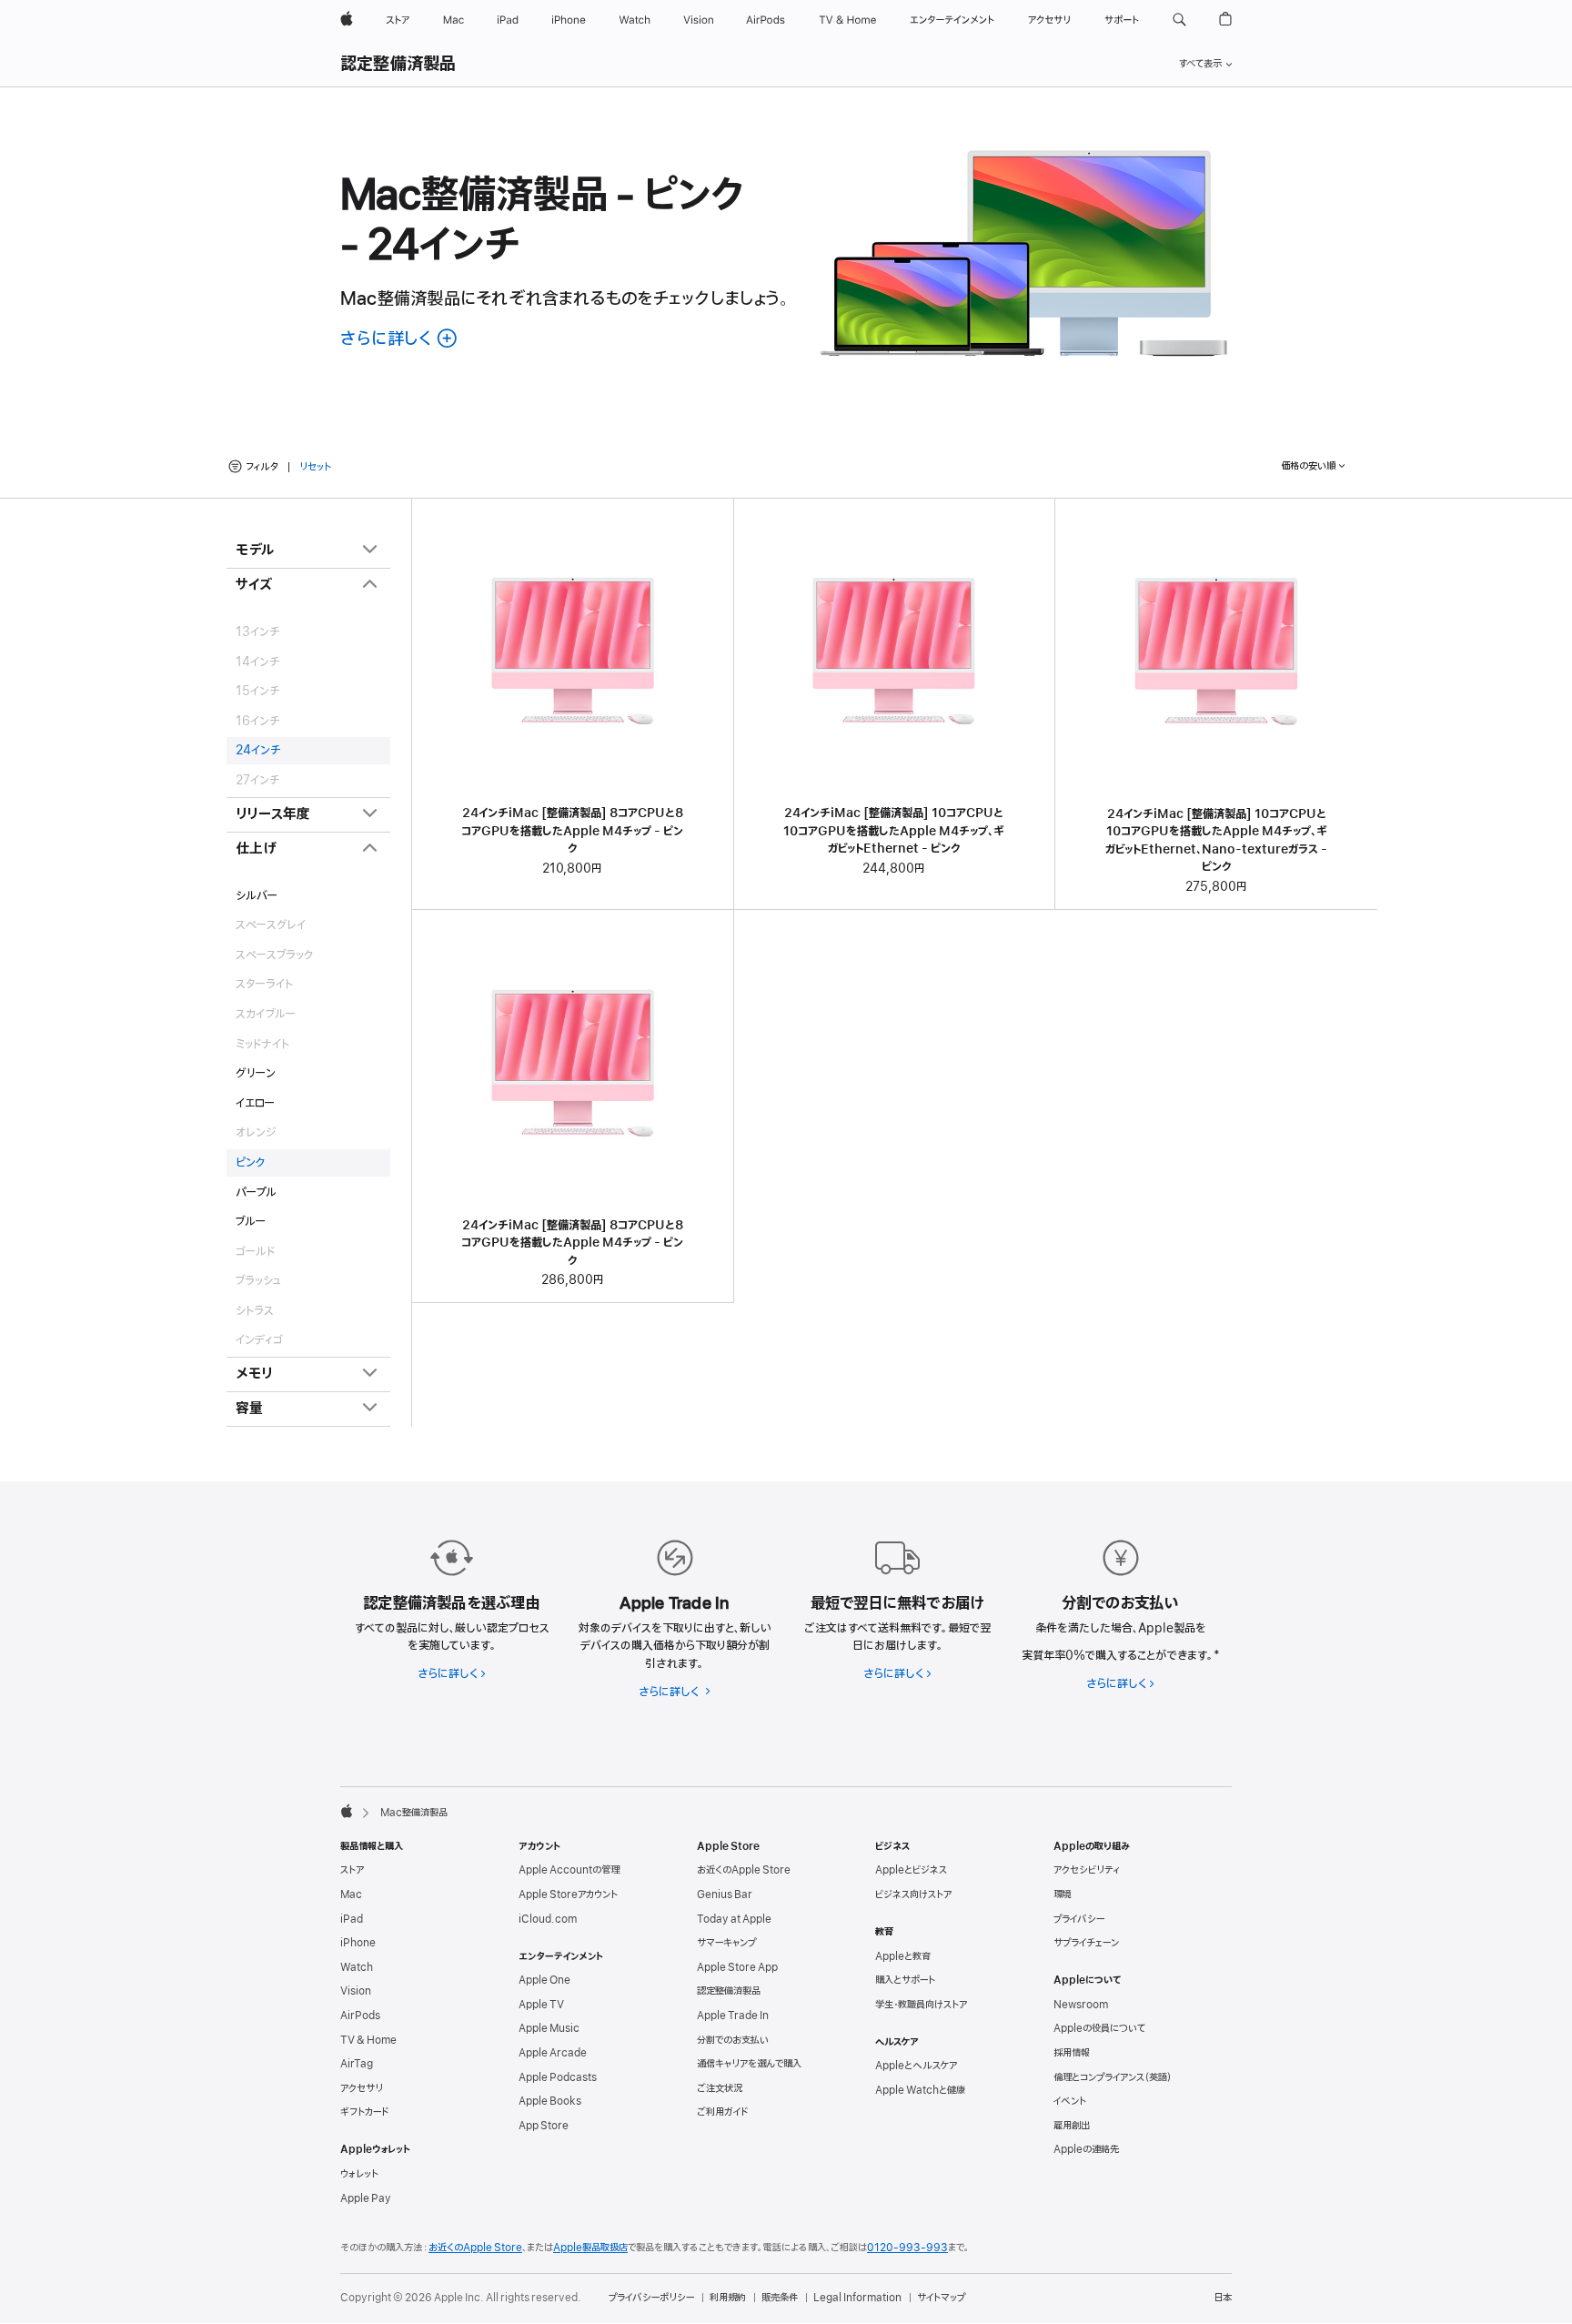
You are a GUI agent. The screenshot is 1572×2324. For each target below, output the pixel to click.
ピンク (250, 1162)
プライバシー (1079, 1919)
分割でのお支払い (733, 2040)
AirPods (360, 2016)
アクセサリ (362, 2088)
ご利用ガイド (722, 2112)
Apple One (544, 1980)
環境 (1063, 1895)
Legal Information (857, 2298)
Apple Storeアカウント (568, 1895)
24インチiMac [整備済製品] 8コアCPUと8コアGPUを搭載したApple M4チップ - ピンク (572, 831)
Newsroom (1081, 2005)
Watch (357, 1967)
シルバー (257, 896)
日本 (1223, 2298)
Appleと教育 (903, 1956)
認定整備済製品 (398, 65)
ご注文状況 (720, 2088)
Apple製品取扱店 (590, 2248)
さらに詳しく (452, 1674)
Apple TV (541, 2005)
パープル (256, 1192)
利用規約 (728, 2298)
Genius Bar (725, 1895)
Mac (351, 1895)
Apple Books (550, 2101)
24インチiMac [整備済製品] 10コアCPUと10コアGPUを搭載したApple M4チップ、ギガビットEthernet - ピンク (894, 831)
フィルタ (262, 467)
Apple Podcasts (558, 2077)
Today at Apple (734, 1919)
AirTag (357, 2064)
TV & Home (368, 2040)
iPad (352, 1919)
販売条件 (780, 2298)
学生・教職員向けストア (921, 2005)
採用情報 (1072, 2053)
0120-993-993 (907, 2248)
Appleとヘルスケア (916, 2066)
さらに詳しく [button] (400, 339)
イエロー (255, 1103)
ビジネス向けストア (913, 1895)
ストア (352, 1870)
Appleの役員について (1099, 2028)
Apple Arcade (553, 2053)
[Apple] (347, 1811)
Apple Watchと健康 (920, 2090)
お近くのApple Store (744, 1870)
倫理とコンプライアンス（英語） (1113, 2077)
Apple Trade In (733, 2016)
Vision (356, 1991)
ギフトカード (364, 2112)
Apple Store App (737, 1967)
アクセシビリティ (1087, 1870)
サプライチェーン (1086, 1943)
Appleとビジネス (911, 1870)
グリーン (256, 1073)
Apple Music (549, 2028)
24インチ (258, 750)
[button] (1179, 20)
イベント (1070, 2101)
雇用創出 (1072, 2126)
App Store (544, 2126)
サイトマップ (941, 2298)
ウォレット (359, 2174)
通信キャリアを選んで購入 (749, 2064)
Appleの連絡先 (1086, 2149)
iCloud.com (548, 1919)
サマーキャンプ (726, 1943)
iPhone (358, 1943)
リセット (315, 468)
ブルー (251, 1222)
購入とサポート (905, 1980)
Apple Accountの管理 (569, 1870)
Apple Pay (366, 2198)
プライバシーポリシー (651, 2298)
